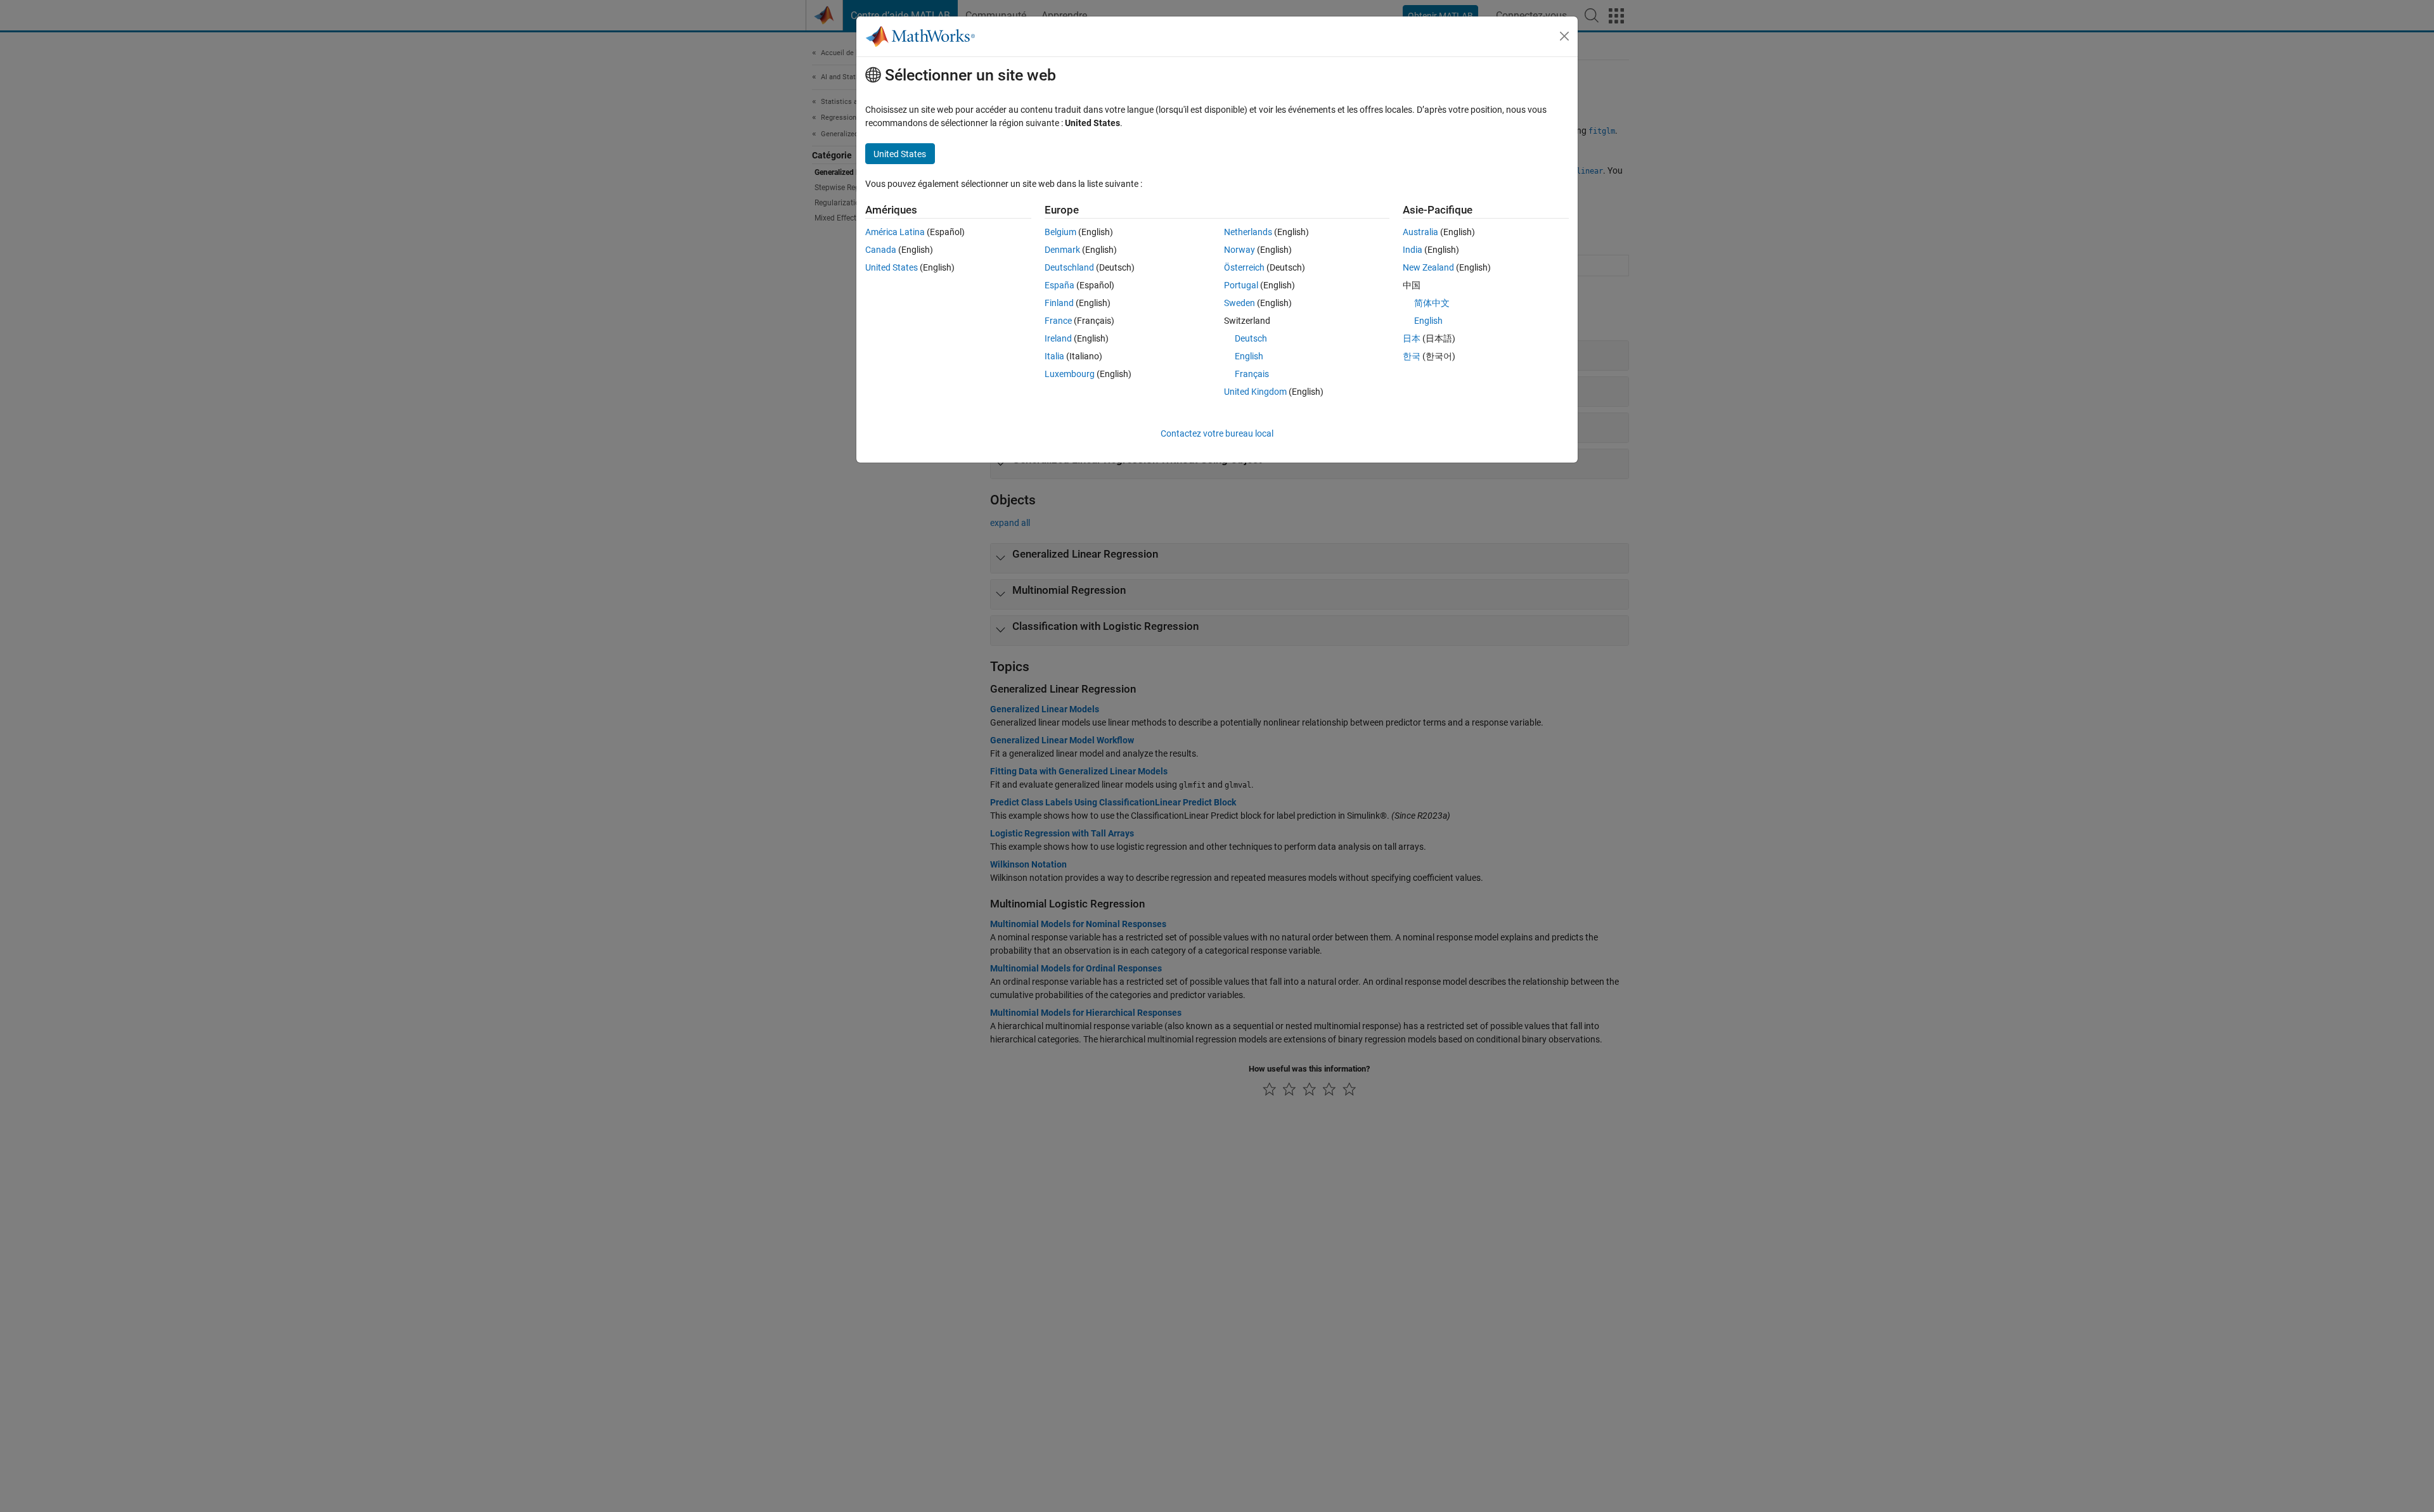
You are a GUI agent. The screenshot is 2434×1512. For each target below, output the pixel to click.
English (1249, 356)
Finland (1059, 303)
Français (1252, 374)
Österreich (1244, 267)
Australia (1420, 232)
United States (892, 267)
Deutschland (1069, 267)
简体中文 (1432, 303)
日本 (1412, 338)
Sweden (1240, 303)
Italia (1054, 356)
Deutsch (1251, 338)
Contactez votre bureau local (1217, 433)
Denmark (1062, 250)
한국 (1412, 356)
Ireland (1058, 338)
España (1059, 285)
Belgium (1060, 232)
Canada (881, 250)
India (1413, 250)
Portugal (1241, 285)
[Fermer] (1564, 36)
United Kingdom (1255, 392)
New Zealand (1428, 267)
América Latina (895, 232)
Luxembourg (1070, 374)
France (1058, 321)
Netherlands (1248, 232)
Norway (1240, 250)
